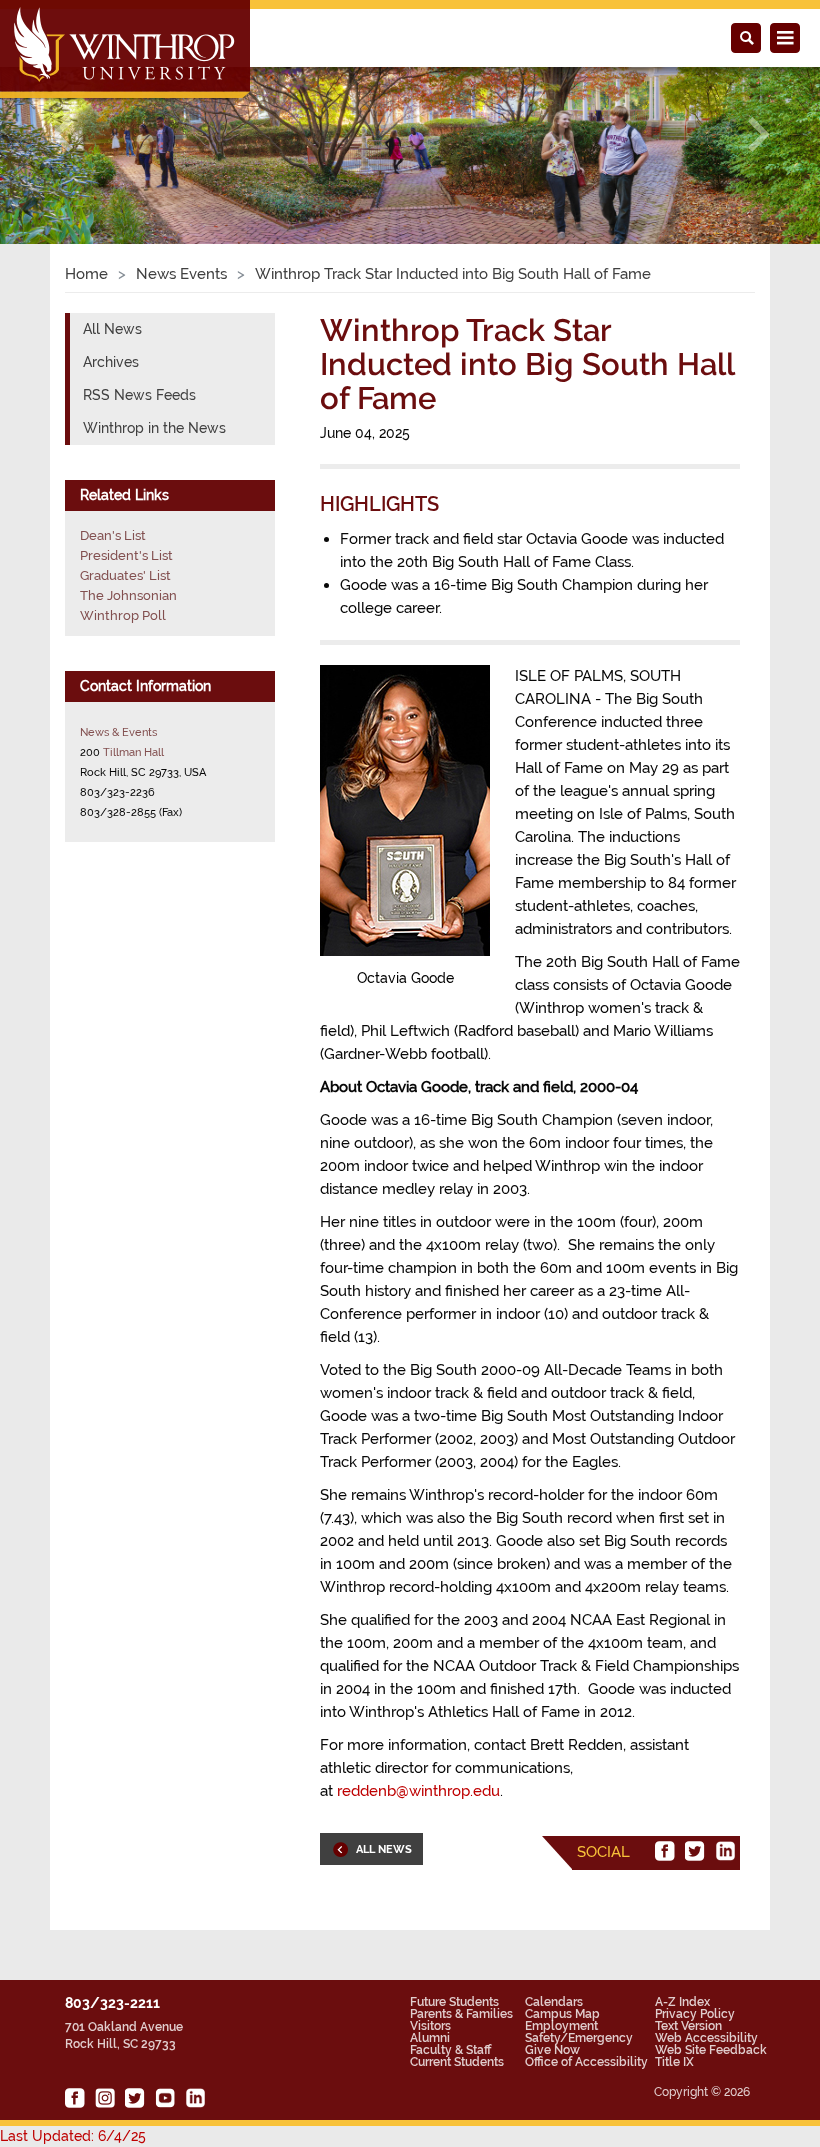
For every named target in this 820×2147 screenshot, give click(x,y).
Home (86, 274)
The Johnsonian (128, 595)
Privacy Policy (695, 2014)
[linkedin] (725, 1851)
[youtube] (165, 2098)
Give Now (552, 2050)
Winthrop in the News (154, 428)
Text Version (688, 2026)
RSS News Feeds (139, 395)
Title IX (674, 2062)
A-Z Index (682, 2002)
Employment (561, 2026)
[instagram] (105, 2098)
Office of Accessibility (586, 2062)
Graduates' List (125, 575)
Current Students (457, 2062)
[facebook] (665, 1851)
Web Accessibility (706, 2038)
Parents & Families (461, 2014)
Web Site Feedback (711, 2050)
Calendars (554, 2002)
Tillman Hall (133, 752)
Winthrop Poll (123, 615)
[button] (61, 134)
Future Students (454, 2002)
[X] (695, 1851)
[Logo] (126, 51)
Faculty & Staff (450, 2050)
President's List (126, 555)
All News (112, 329)
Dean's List (113, 535)
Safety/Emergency (579, 2038)
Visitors (430, 2026)
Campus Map (562, 2014)
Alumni (430, 2038)
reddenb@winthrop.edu (418, 1791)
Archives (111, 362)
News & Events (118, 732)
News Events (181, 274)
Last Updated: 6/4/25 (73, 2136)
